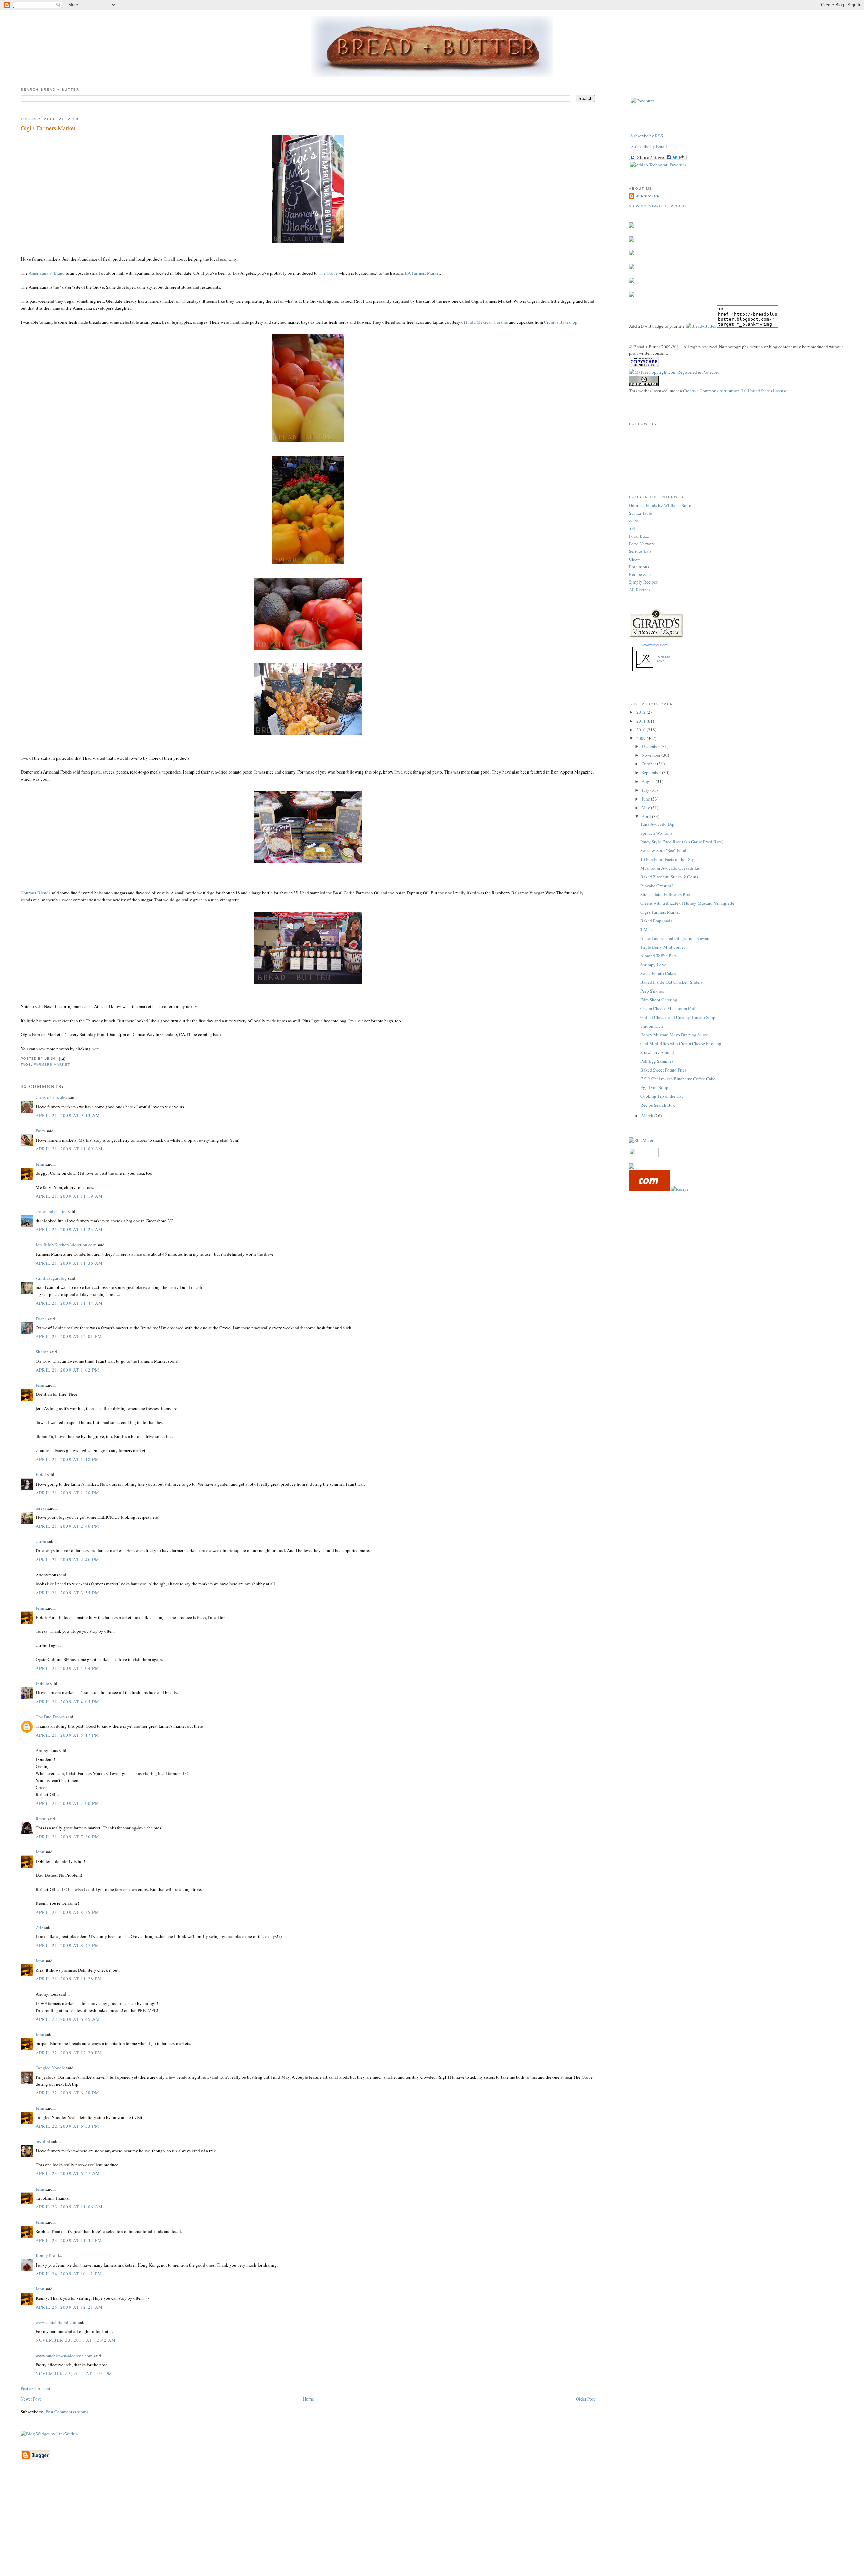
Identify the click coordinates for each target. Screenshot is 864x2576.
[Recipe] (680, 1189)
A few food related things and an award (676, 938)
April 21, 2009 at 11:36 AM (69, 1263)
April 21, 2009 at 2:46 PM (68, 1526)
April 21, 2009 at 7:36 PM (68, 1837)
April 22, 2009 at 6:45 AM (68, 2019)
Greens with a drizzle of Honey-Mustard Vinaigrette (687, 903)
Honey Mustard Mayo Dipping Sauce (674, 1035)
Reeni (41, 1819)
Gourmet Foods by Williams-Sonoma (663, 505)
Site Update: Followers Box (665, 894)
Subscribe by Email (649, 146)
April (647, 816)
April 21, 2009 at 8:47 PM (68, 1945)
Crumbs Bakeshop (561, 322)
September (652, 772)
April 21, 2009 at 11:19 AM (69, 1196)
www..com (654, 645)
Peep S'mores (652, 991)
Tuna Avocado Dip (657, 824)
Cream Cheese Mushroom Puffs (669, 1008)
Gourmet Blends (35, 893)
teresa (41, 1508)
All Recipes (640, 590)
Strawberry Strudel (657, 1052)
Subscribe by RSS (647, 136)
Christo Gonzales (51, 1097)
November (652, 755)
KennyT (43, 2255)
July (646, 790)
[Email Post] (62, 1059)
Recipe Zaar (640, 574)
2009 (641, 738)
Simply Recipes (643, 582)
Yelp (633, 528)
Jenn (40, 1164)
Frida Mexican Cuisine (487, 322)
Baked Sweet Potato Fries (663, 1070)
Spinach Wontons (656, 833)
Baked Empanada (656, 921)
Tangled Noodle (50, 2068)
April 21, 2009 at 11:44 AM (69, 1303)
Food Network (642, 544)
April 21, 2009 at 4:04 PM (68, 1668)
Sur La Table (641, 513)
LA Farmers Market (423, 273)
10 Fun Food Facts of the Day (667, 859)
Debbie (42, 1683)
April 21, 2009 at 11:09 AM (69, 1149)
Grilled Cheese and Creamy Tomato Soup (678, 1017)
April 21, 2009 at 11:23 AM (69, 1229)
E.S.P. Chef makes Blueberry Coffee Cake (678, 1079)
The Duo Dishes (50, 1717)
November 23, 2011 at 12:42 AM (76, 2340)
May (646, 808)
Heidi (41, 1474)
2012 (641, 712)
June (646, 799)
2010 (641, 730)
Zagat (634, 520)
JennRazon (648, 196)
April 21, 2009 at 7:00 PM (68, 1803)
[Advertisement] (432, 2528)
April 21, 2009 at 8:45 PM (68, 1912)
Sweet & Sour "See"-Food (663, 850)
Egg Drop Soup (654, 1087)
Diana (41, 1319)
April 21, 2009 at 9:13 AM (68, 1115)
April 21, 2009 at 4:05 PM (68, 1702)
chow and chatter (51, 1211)
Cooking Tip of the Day (662, 1096)
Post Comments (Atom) (67, 2412)
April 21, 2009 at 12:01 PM (69, 1336)
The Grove (328, 273)
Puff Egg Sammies (657, 1061)
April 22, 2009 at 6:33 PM (68, 2126)
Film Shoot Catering (659, 1000)
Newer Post (31, 2399)
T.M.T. (646, 929)
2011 (641, 721)
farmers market (52, 1065)
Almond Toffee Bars (658, 956)
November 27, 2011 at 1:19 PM (74, 2374)
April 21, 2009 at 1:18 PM (68, 1459)
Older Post (586, 2399)
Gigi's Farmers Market (48, 128)
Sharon (42, 1352)
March (648, 1116)
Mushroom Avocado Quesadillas (670, 868)
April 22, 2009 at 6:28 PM (68, 2093)
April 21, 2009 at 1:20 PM (68, 1493)
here (96, 1049)
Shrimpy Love (653, 965)
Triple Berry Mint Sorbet (663, 947)
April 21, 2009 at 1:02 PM (68, 1370)
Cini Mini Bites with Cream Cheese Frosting (681, 1043)
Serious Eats (640, 551)
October (649, 764)
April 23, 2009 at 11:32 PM (69, 2240)
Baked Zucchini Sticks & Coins (669, 877)
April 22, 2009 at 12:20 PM (69, 2053)
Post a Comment (35, 2388)
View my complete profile (658, 206)
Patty (40, 1131)
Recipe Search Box (658, 1105)
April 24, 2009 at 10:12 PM (69, 2274)
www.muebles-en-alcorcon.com (64, 2356)
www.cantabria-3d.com (57, 2322)
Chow (634, 559)
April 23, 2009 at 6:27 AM (68, 2173)
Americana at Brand (47, 273)
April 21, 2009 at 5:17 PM (68, 1735)
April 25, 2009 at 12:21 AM (69, 2307)
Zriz (39, 1927)
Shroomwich (652, 1026)
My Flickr (662, 659)
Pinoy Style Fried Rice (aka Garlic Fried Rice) (682, 842)
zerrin (41, 1541)
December (651, 746)
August (649, 781)
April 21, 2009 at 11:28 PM (69, 1979)
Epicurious (639, 567)
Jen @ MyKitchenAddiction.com (66, 1245)
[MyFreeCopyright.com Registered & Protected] (674, 372)
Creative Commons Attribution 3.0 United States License (735, 391)
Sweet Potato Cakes (658, 973)
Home (308, 2399)
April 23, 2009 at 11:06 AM (69, 2207)
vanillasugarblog (51, 1278)
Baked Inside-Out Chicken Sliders (671, 982)
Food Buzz (639, 536)
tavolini (43, 2141)
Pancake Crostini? (657, 886)
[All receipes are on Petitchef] (649, 1189)
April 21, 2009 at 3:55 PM (68, 1593)
